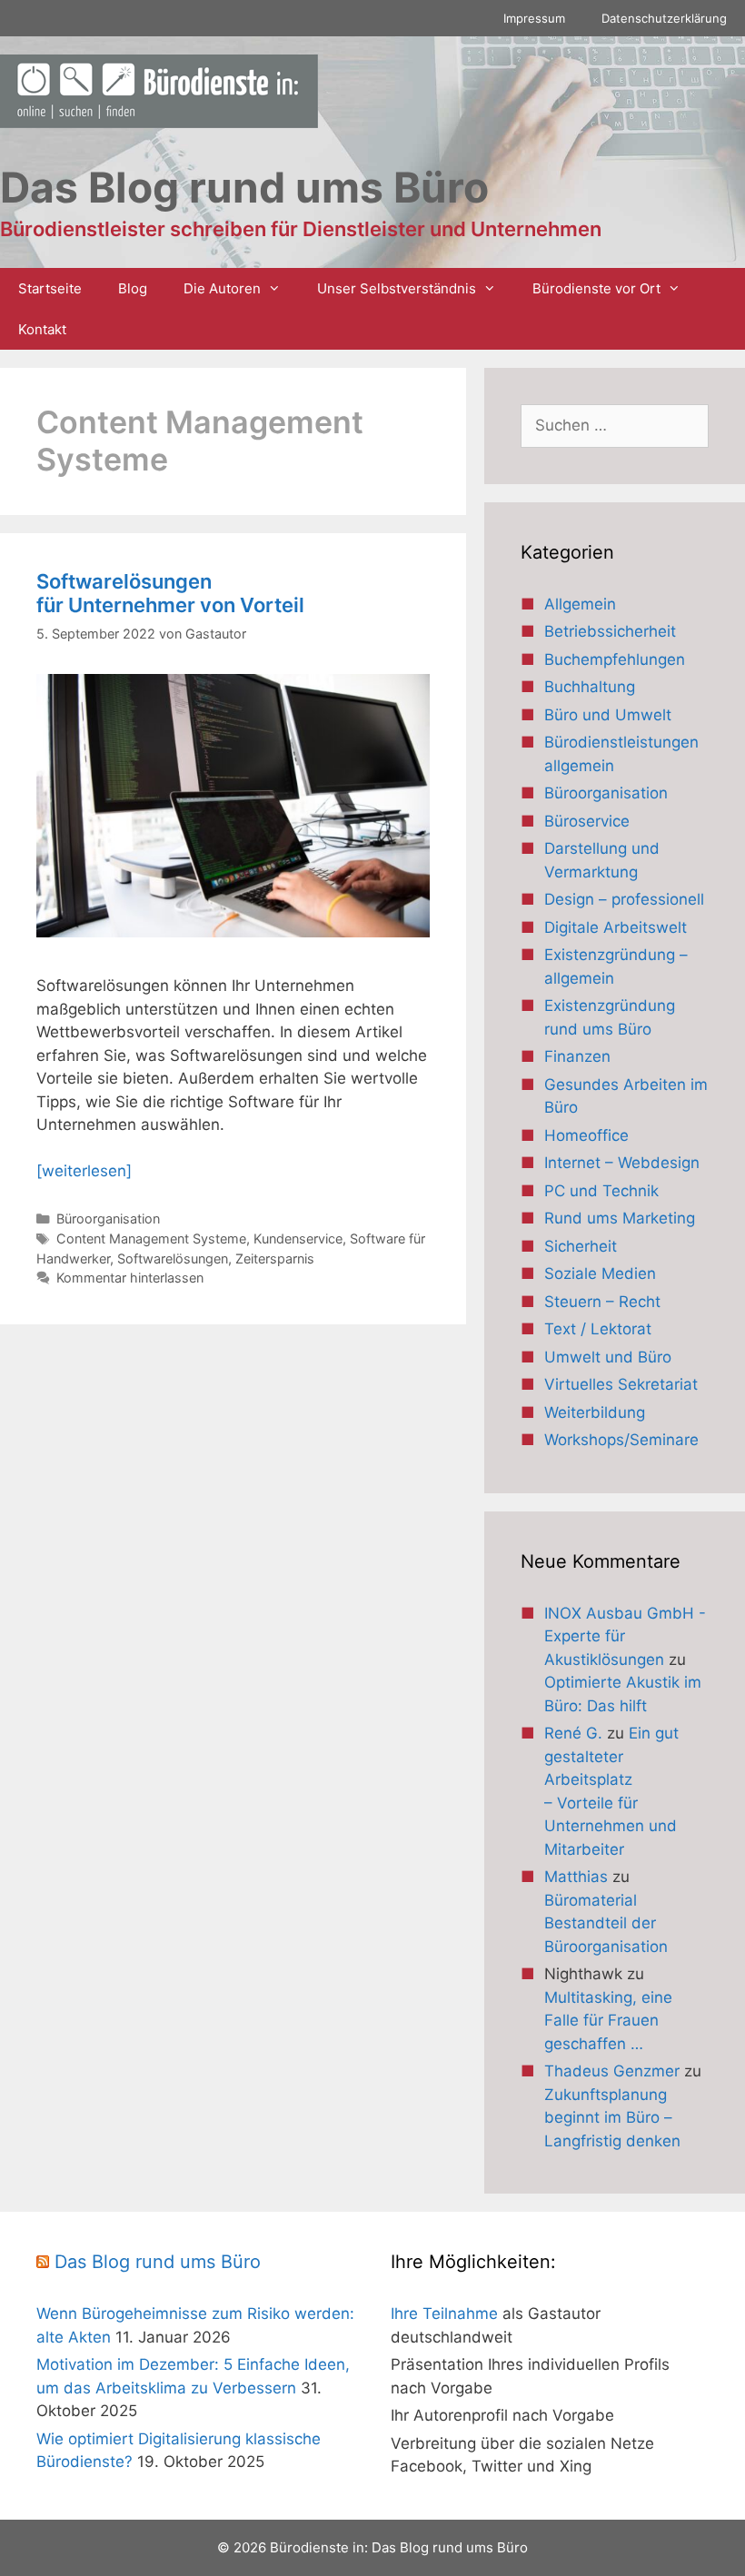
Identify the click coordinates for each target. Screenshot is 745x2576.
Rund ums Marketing (620, 1218)
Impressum (534, 18)
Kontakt (42, 329)
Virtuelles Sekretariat (621, 1384)
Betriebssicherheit (610, 631)
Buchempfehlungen (615, 659)
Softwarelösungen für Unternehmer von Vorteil (170, 593)
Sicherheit (581, 1246)
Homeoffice (586, 1135)
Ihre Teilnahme (444, 2313)
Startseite (50, 288)
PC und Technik (601, 1191)
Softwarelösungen (173, 1258)
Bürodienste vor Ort (596, 288)
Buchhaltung (590, 687)
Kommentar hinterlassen (130, 1278)
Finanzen (577, 1056)
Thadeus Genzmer (612, 2071)
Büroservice (587, 821)
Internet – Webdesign (622, 1163)
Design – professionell (624, 899)
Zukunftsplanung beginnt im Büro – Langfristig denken (612, 2118)
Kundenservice (298, 1238)
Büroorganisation (108, 1219)
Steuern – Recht (602, 1302)
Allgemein (580, 604)
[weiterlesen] (84, 1171)
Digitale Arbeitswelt (616, 927)
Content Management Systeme (151, 1238)
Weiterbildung (595, 1412)
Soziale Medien (600, 1273)
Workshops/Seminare (621, 1440)
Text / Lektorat (598, 1329)
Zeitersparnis (275, 1258)
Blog (133, 288)
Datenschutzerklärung (664, 18)
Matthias (576, 1877)
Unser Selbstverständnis (397, 288)
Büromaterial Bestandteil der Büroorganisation (606, 1923)
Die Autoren (222, 288)
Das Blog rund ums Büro (158, 2262)
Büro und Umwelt (608, 715)
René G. (573, 1733)
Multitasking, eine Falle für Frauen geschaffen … (608, 2021)
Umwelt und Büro (608, 1357)
